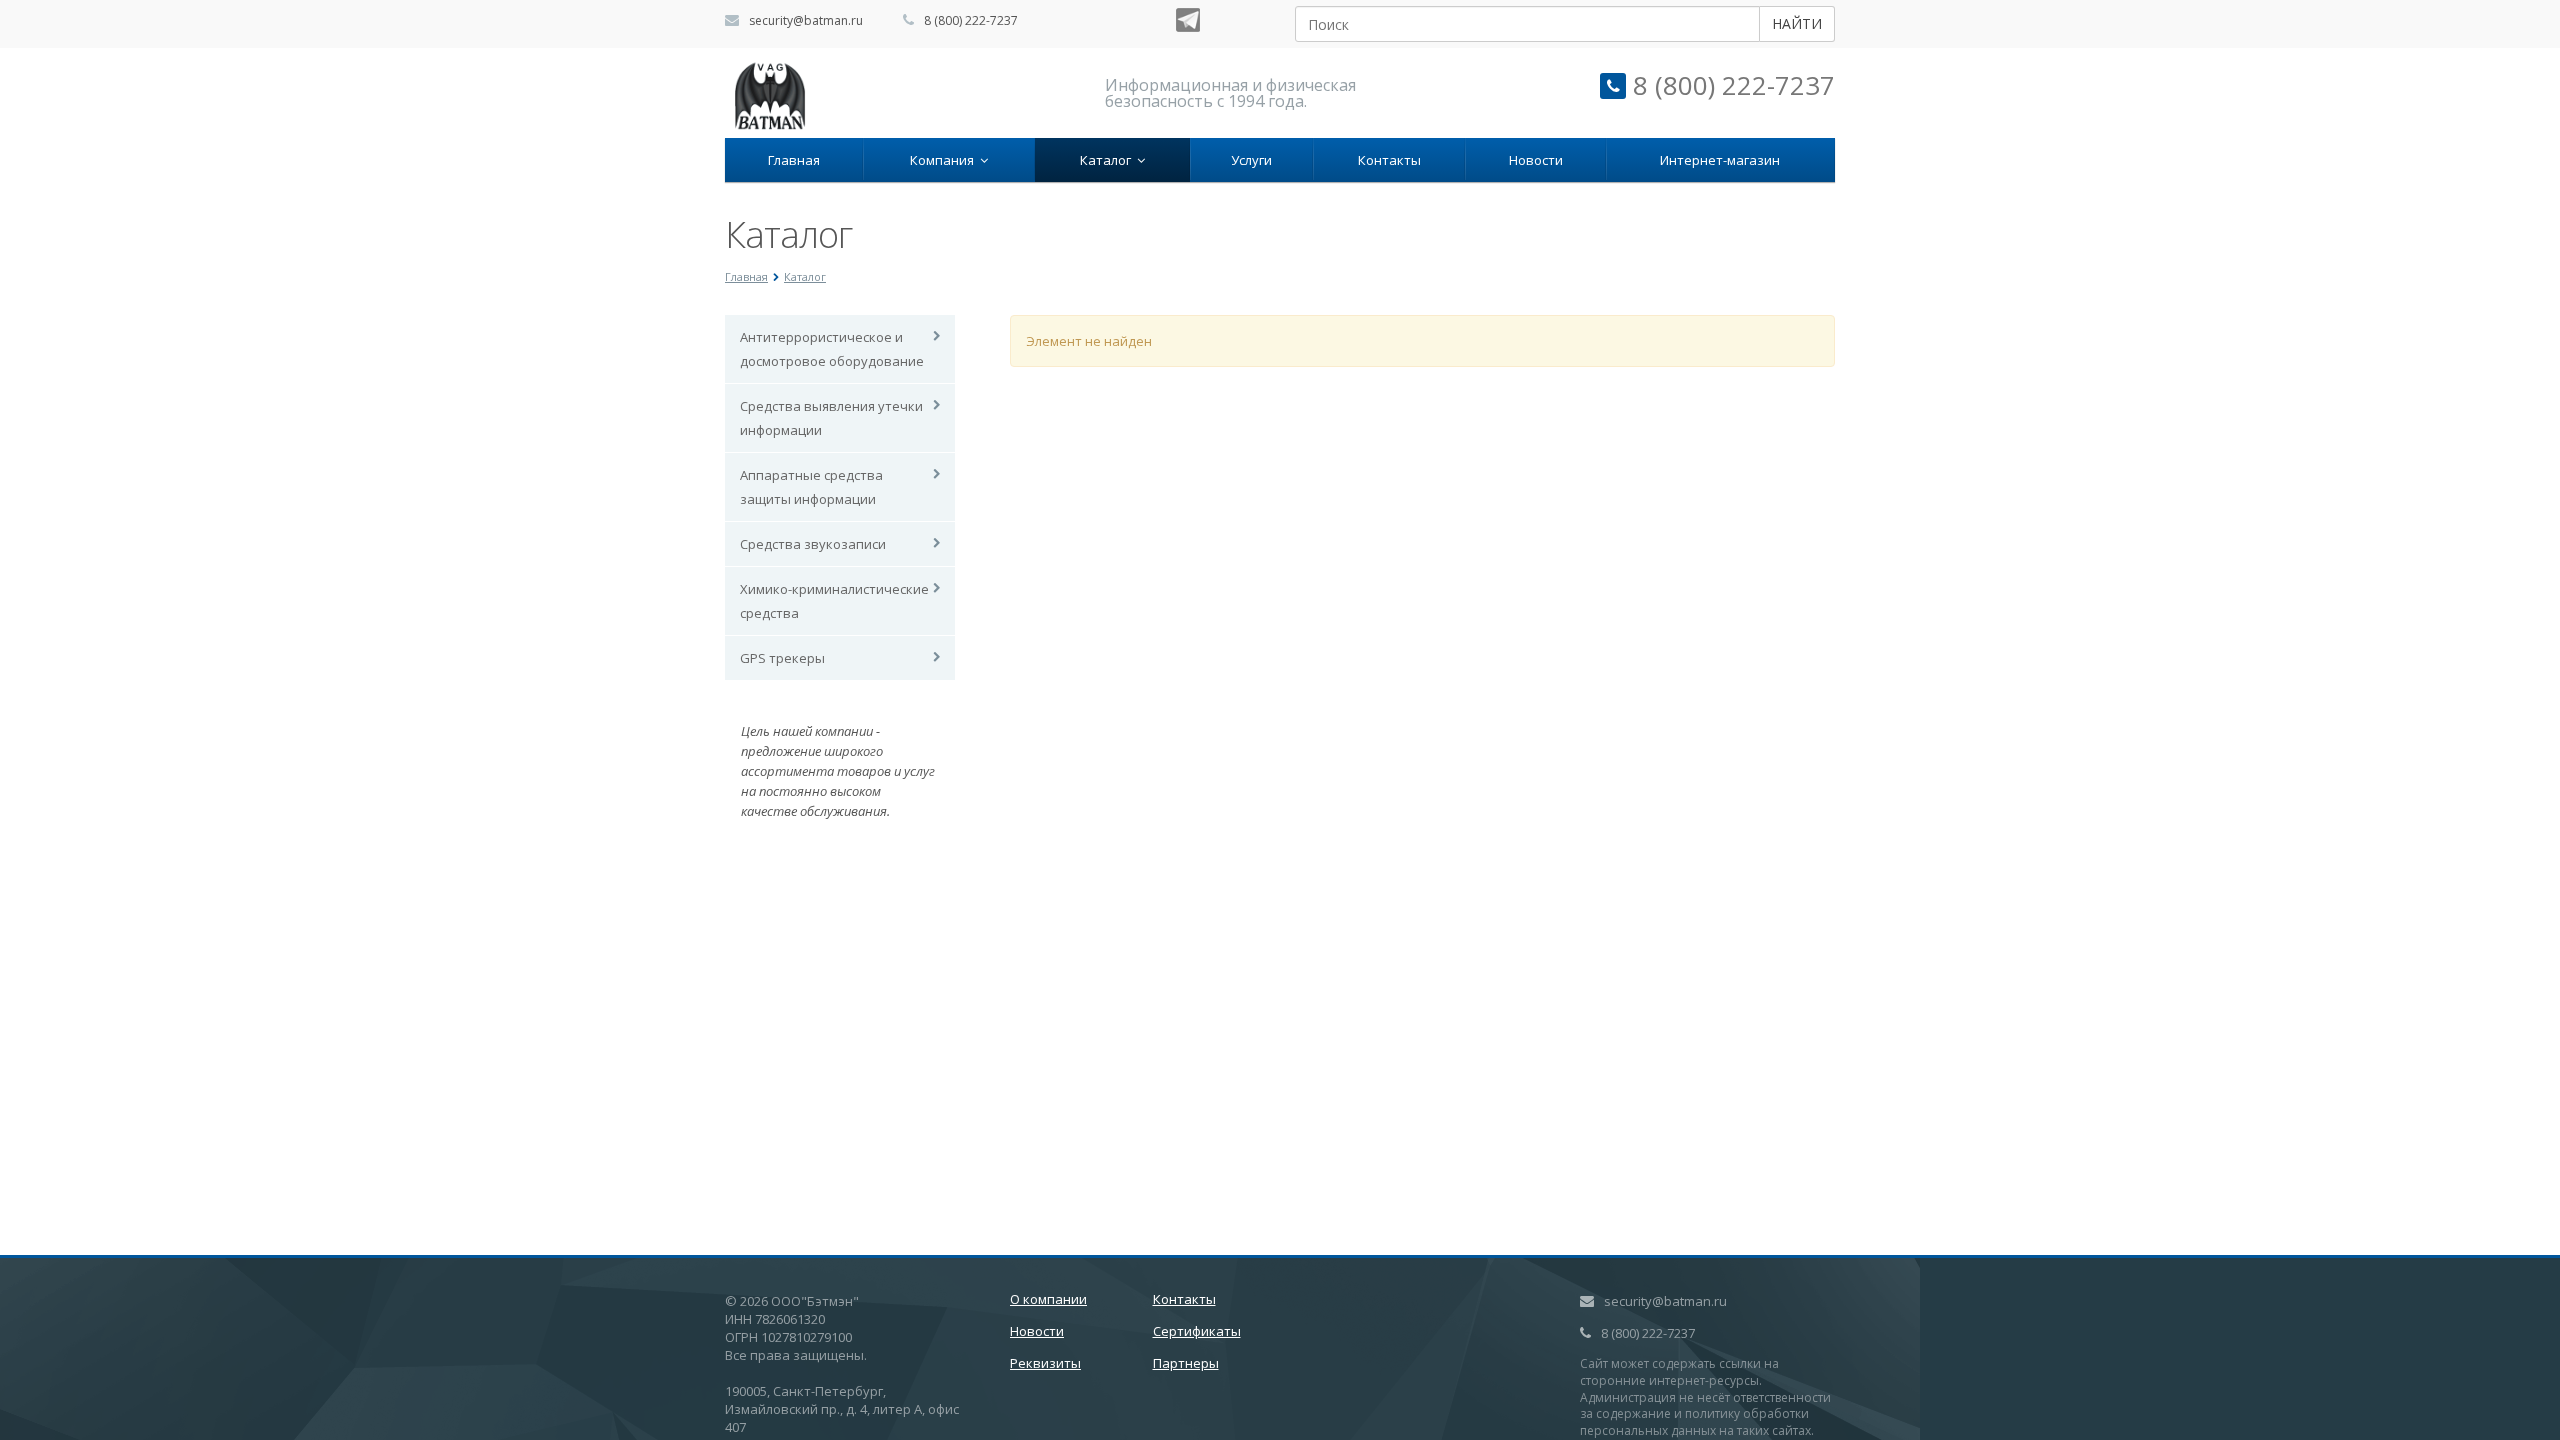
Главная (794, 160)
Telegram (1188, 20)
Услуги (1251, 160)
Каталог (1108, 160)
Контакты (1389, 160)
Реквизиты (1045, 1363)
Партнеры (1186, 1363)
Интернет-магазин (1720, 160)
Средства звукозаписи (813, 544)
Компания (945, 160)
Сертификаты (1197, 1331)
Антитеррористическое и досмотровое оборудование (832, 349)
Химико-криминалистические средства (834, 601)
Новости (1536, 160)
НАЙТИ (1797, 23)
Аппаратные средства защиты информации (811, 487)
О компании (1048, 1299)
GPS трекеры (782, 658)
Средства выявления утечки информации (831, 418)
